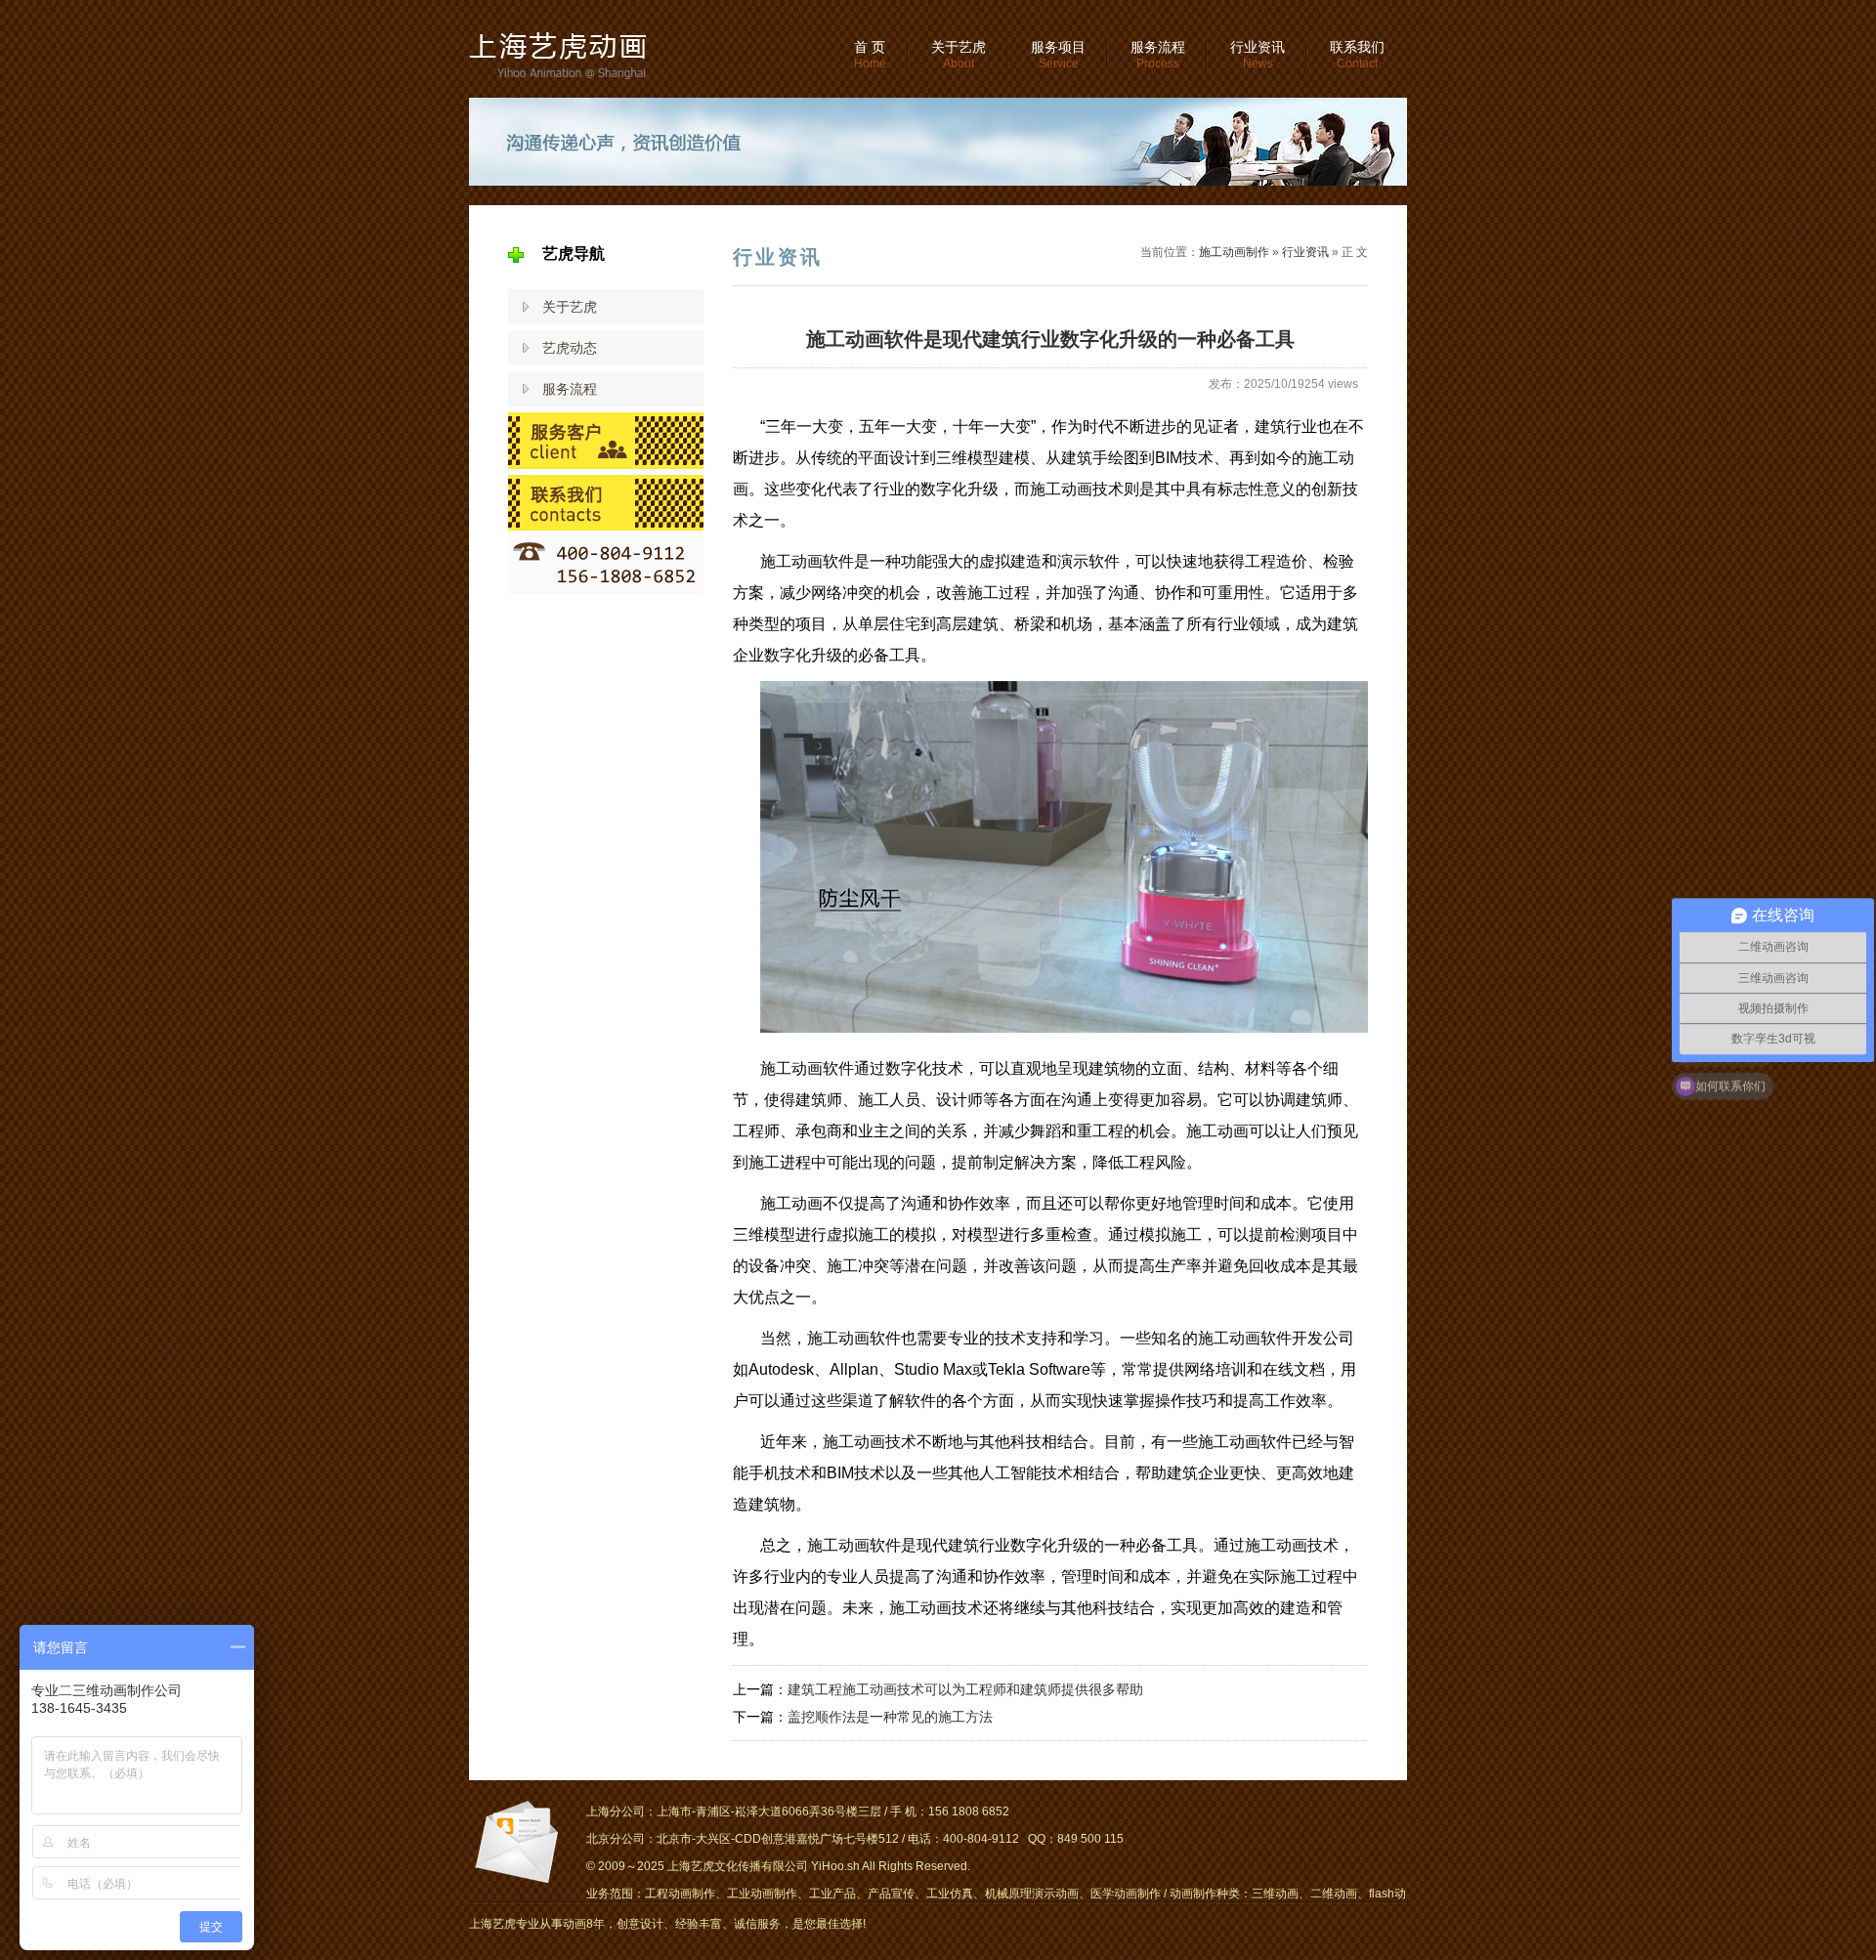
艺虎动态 (570, 348)
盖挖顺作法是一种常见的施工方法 (890, 1717)
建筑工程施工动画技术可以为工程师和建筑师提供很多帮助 (965, 1689)
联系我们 (1357, 55)
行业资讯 (1258, 55)
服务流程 (1158, 55)
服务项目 (1058, 55)
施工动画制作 (1234, 252)
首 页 (870, 55)
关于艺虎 (959, 55)
